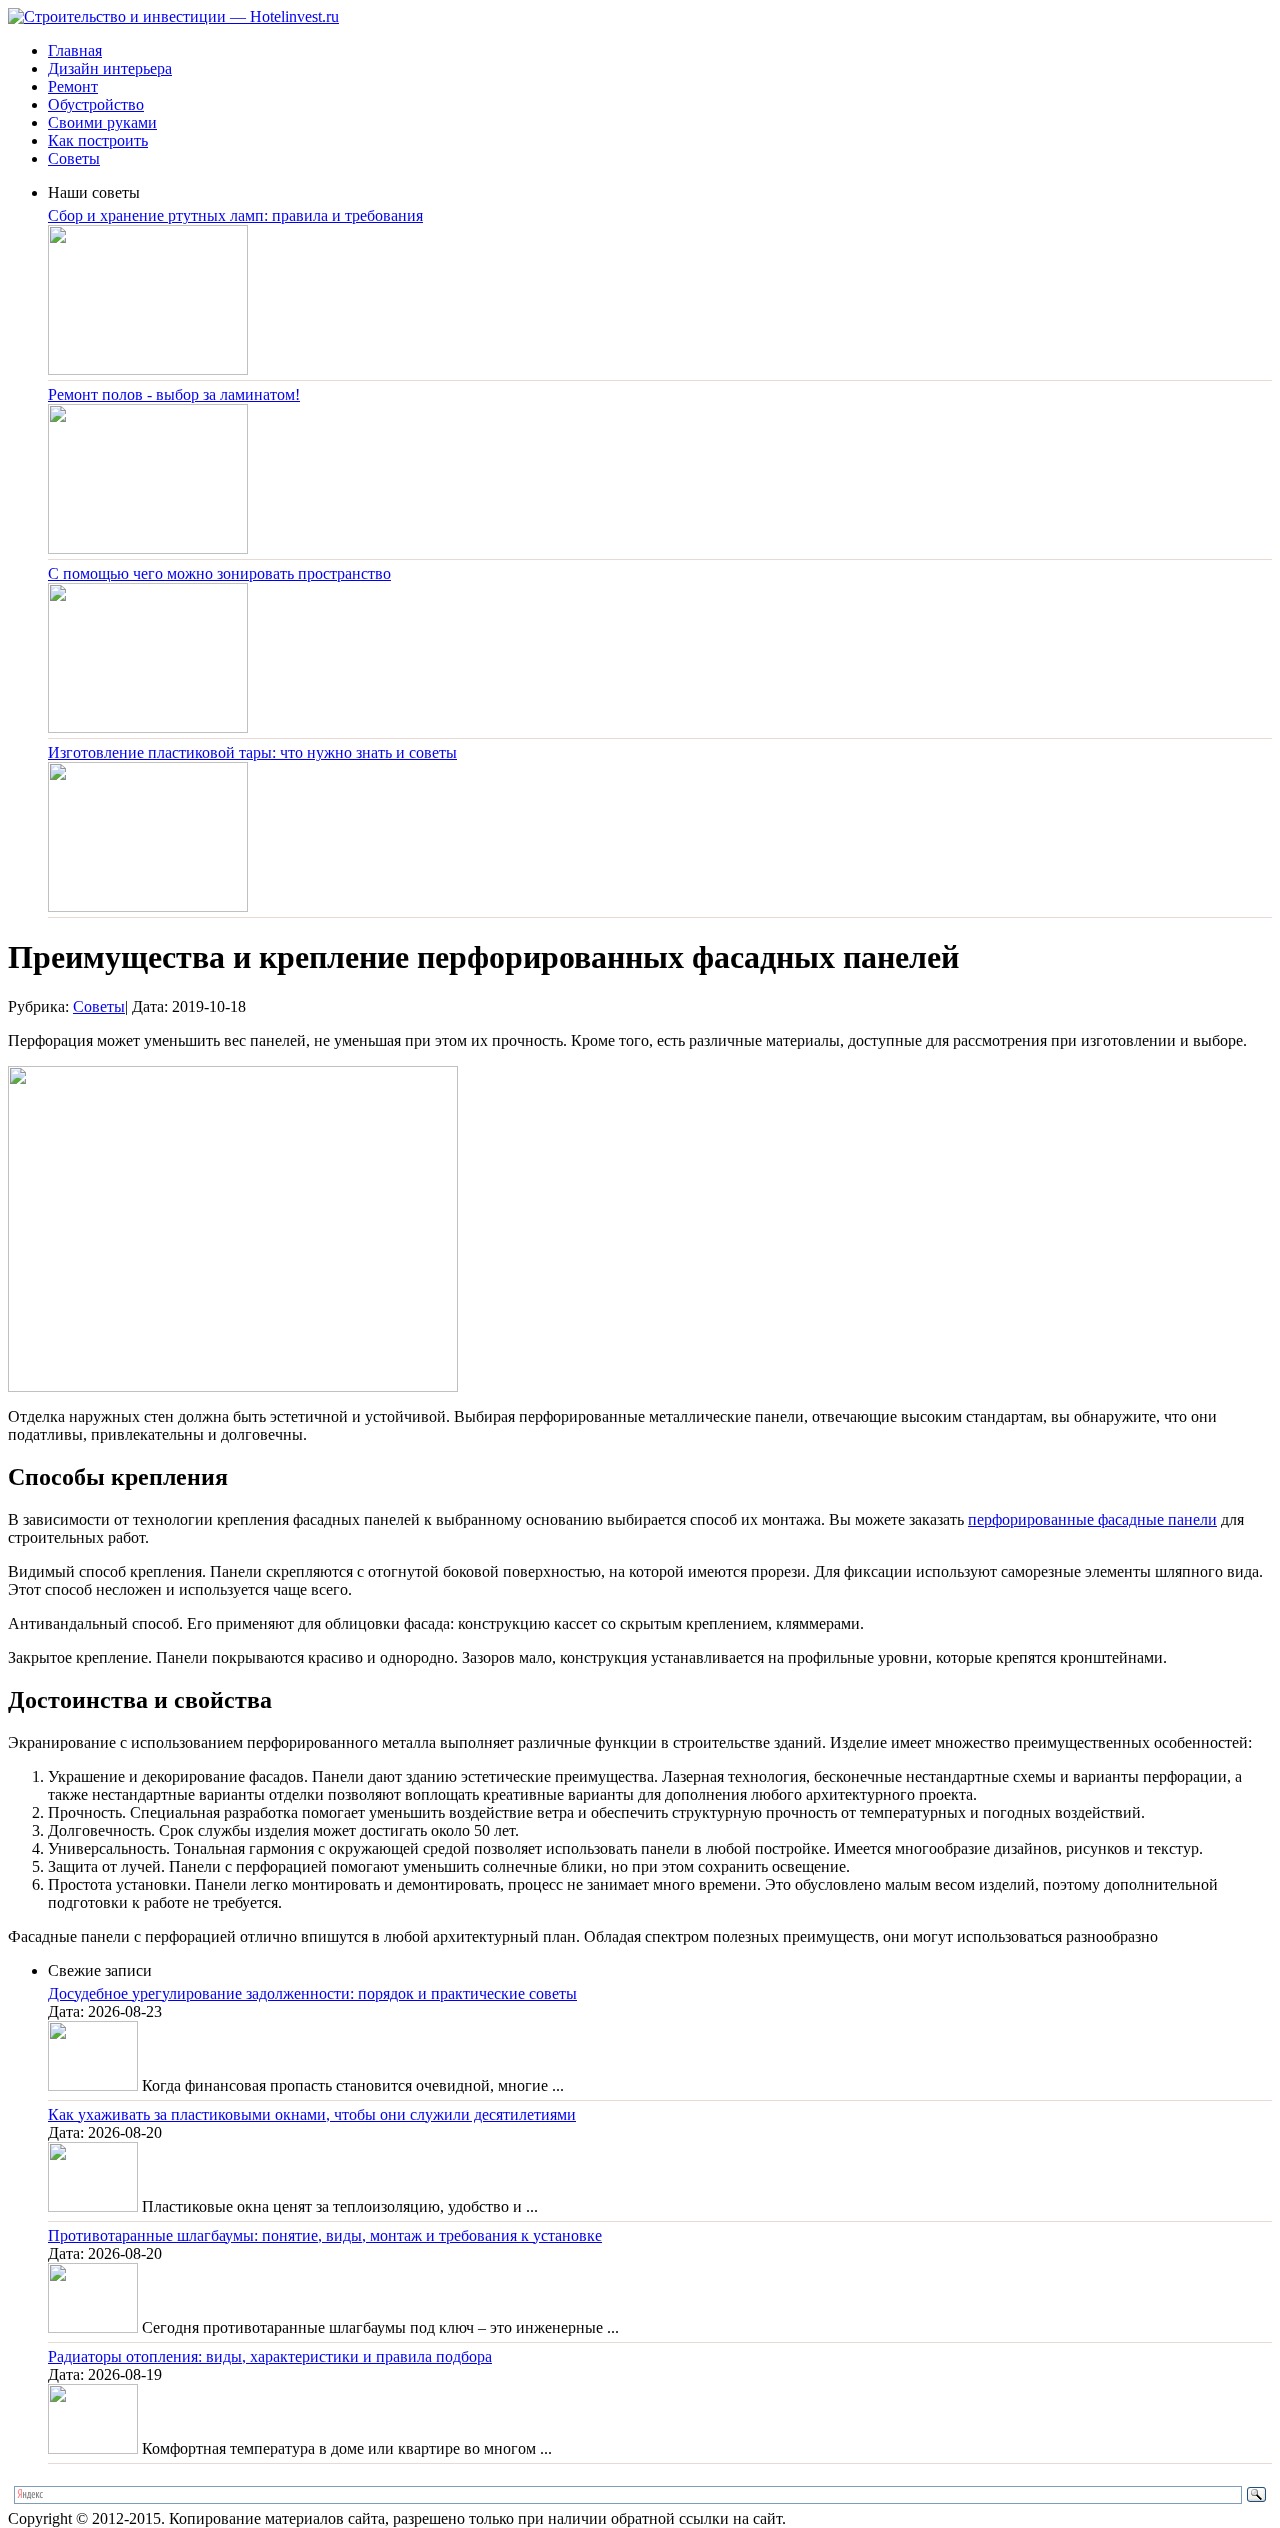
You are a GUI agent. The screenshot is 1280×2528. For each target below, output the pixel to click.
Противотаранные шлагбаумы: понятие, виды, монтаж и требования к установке (325, 2235)
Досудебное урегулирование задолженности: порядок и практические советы (312, 1993)
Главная (75, 50)
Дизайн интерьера (110, 68)
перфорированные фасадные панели (1092, 1519)
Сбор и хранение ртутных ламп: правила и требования (235, 215)
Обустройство (96, 104)
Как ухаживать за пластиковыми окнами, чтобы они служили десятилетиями (312, 2114)
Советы (74, 158)
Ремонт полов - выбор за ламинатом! (174, 394)
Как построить (98, 140)
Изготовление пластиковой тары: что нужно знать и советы (252, 752)
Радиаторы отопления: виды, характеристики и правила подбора (270, 2356)
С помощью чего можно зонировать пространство (219, 573)
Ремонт (73, 86)
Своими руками (102, 122)
